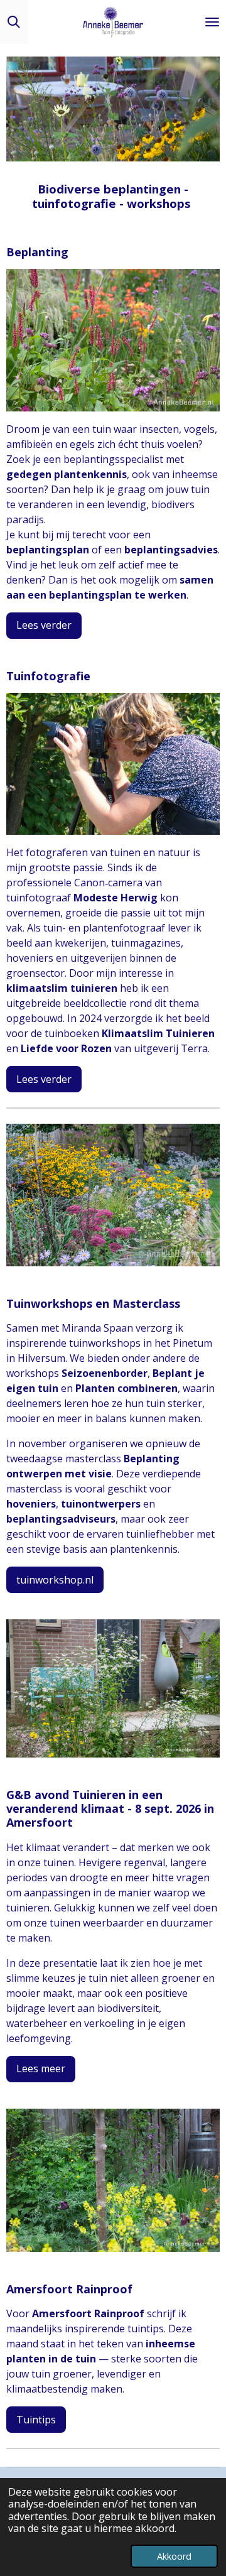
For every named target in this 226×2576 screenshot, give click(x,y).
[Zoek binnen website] (14, 22)
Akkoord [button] (174, 2556)
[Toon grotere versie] (113, 340)
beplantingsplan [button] (48, 550)
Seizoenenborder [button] (105, 1373)
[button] (208, 68)
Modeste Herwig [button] (116, 898)
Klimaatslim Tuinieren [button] (158, 1033)
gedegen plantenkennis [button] (67, 474)
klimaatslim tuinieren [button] (62, 988)
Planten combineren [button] (126, 1388)
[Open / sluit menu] (212, 22)
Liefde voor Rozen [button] (66, 1048)
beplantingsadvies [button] (171, 550)
